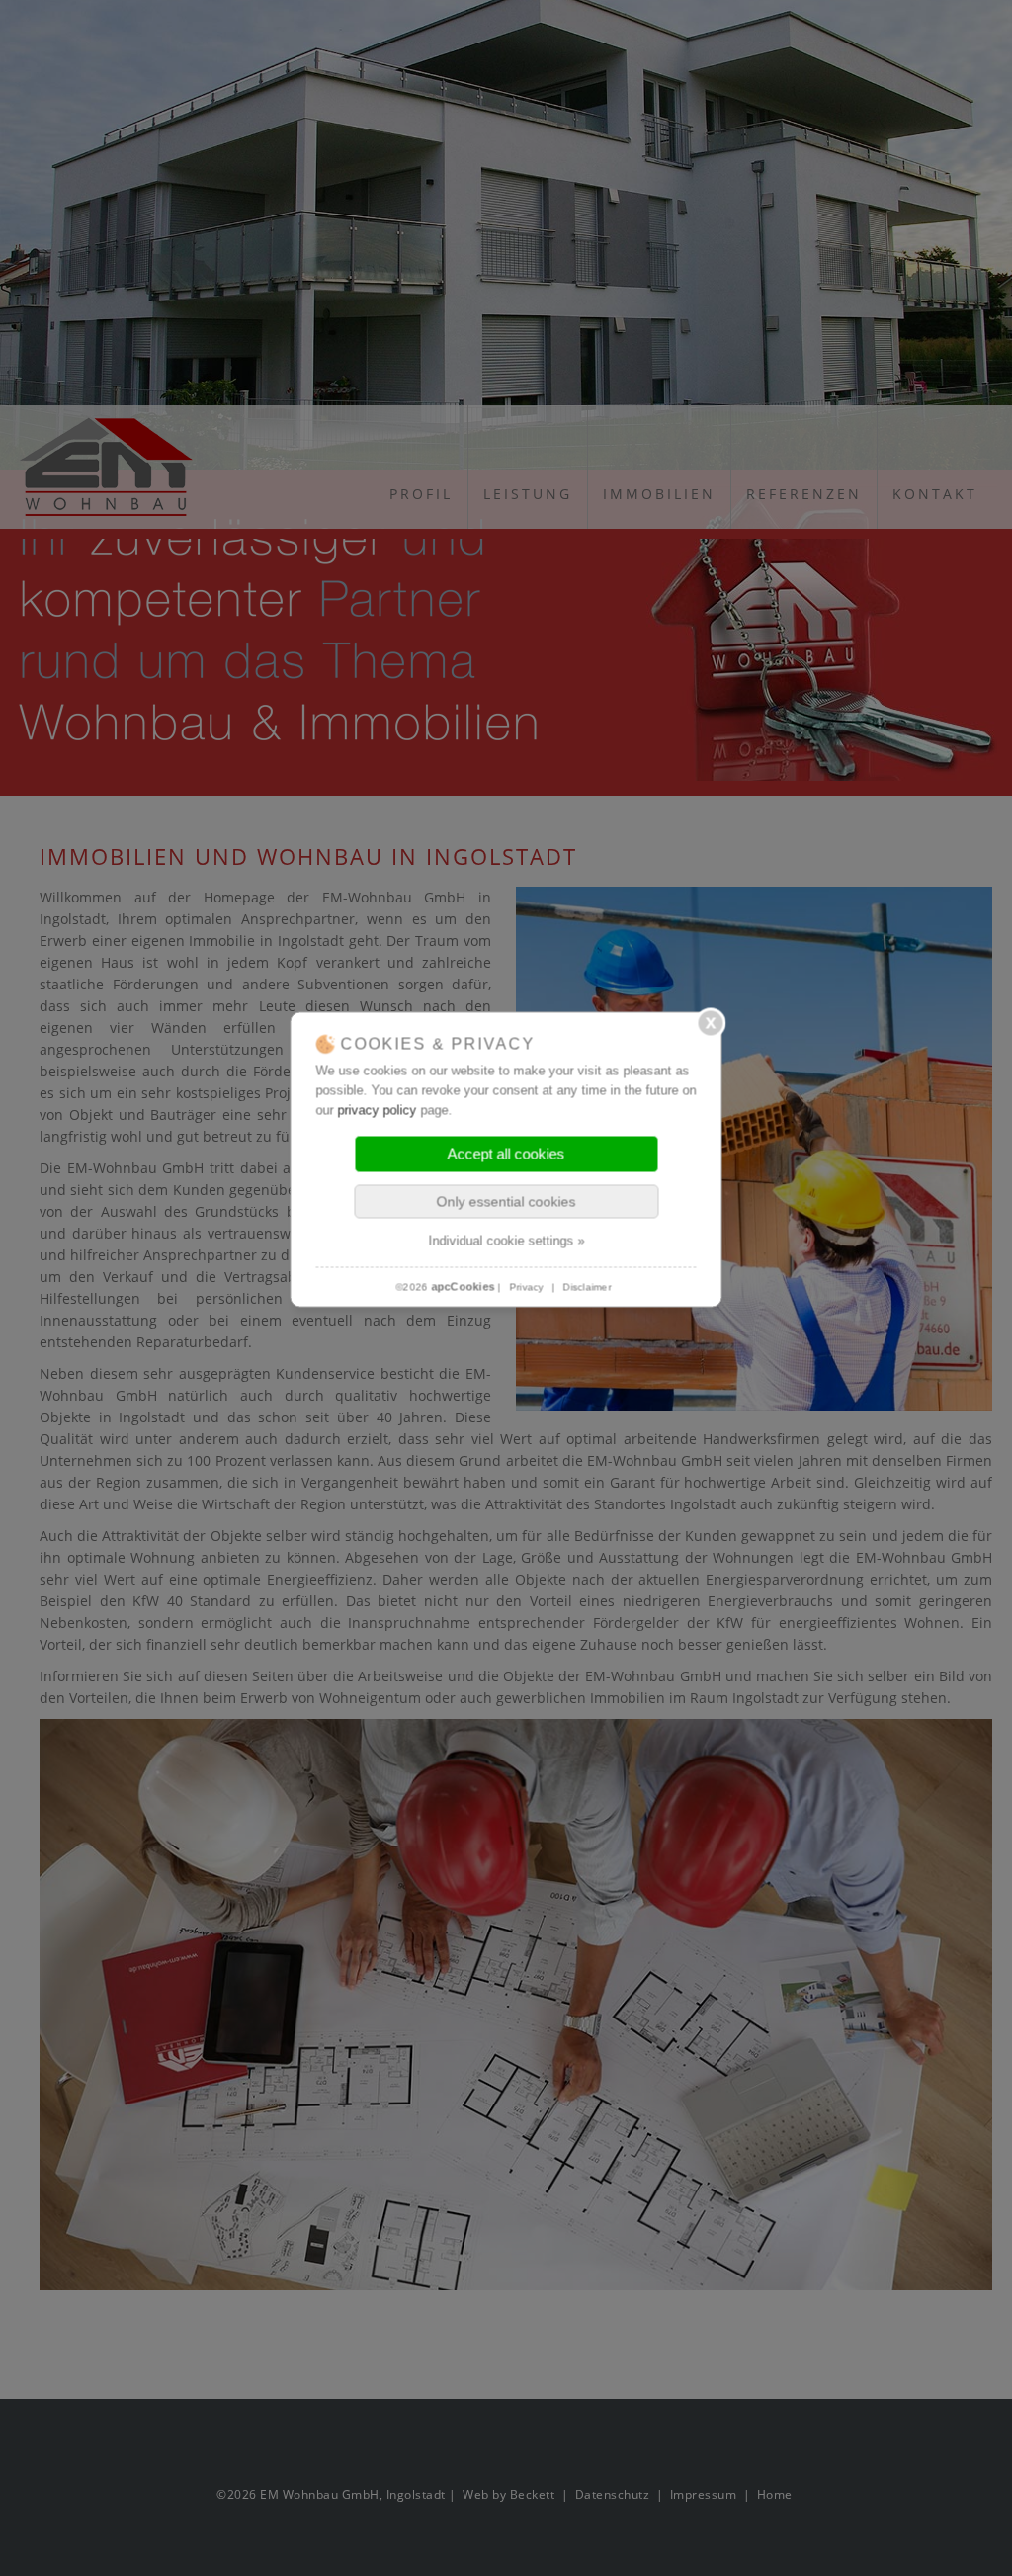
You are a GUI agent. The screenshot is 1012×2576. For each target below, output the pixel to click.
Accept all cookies (506, 1153)
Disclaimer (588, 1287)
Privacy (526, 1287)
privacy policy (378, 1110)
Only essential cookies (506, 1201)
